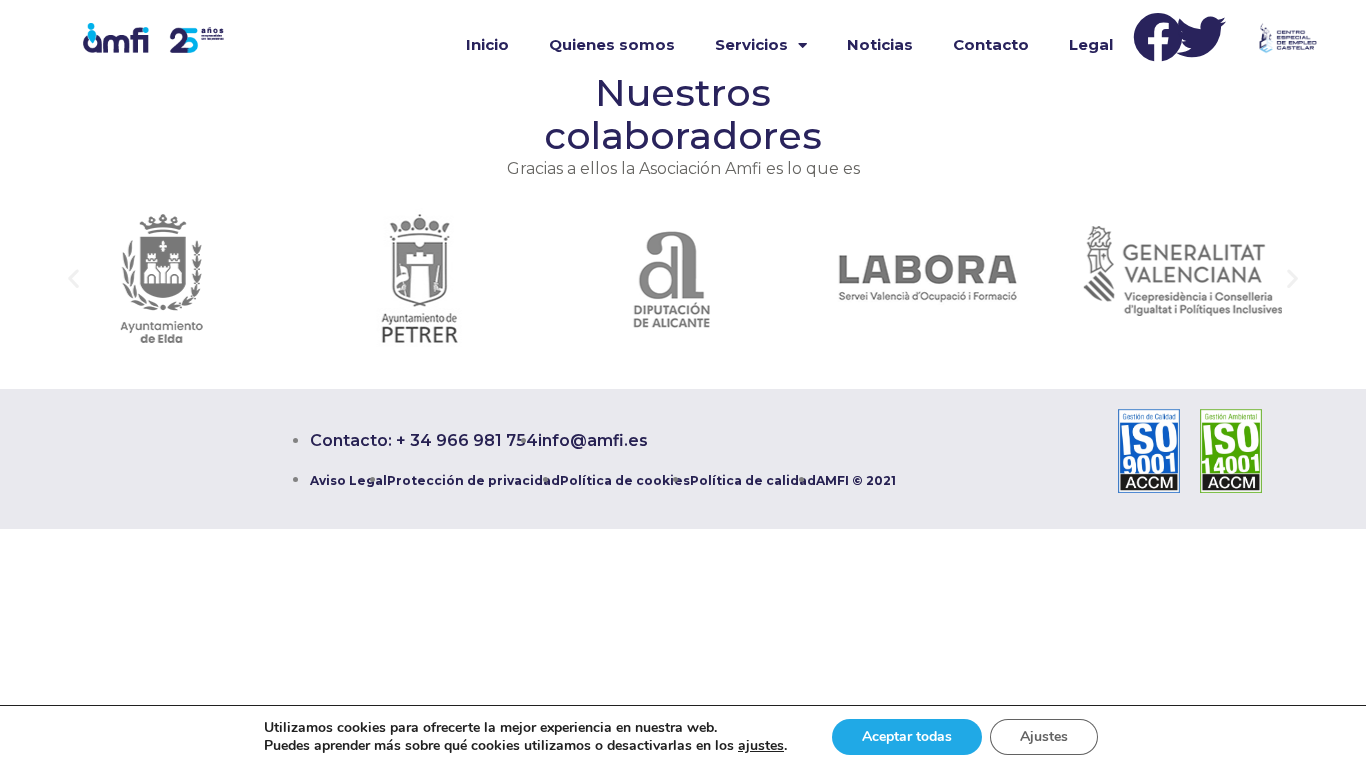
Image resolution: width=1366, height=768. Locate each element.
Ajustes (1044, 736)
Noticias (880, 44)
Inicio (487, 44)
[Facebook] (1158, 37)
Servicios (751, 44)
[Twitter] (1201, 37)
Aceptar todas (907, 736)
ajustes (761, 746)
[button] (73, 278)
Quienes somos (612, 44)
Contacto (991, 44)
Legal (1091, 44)
